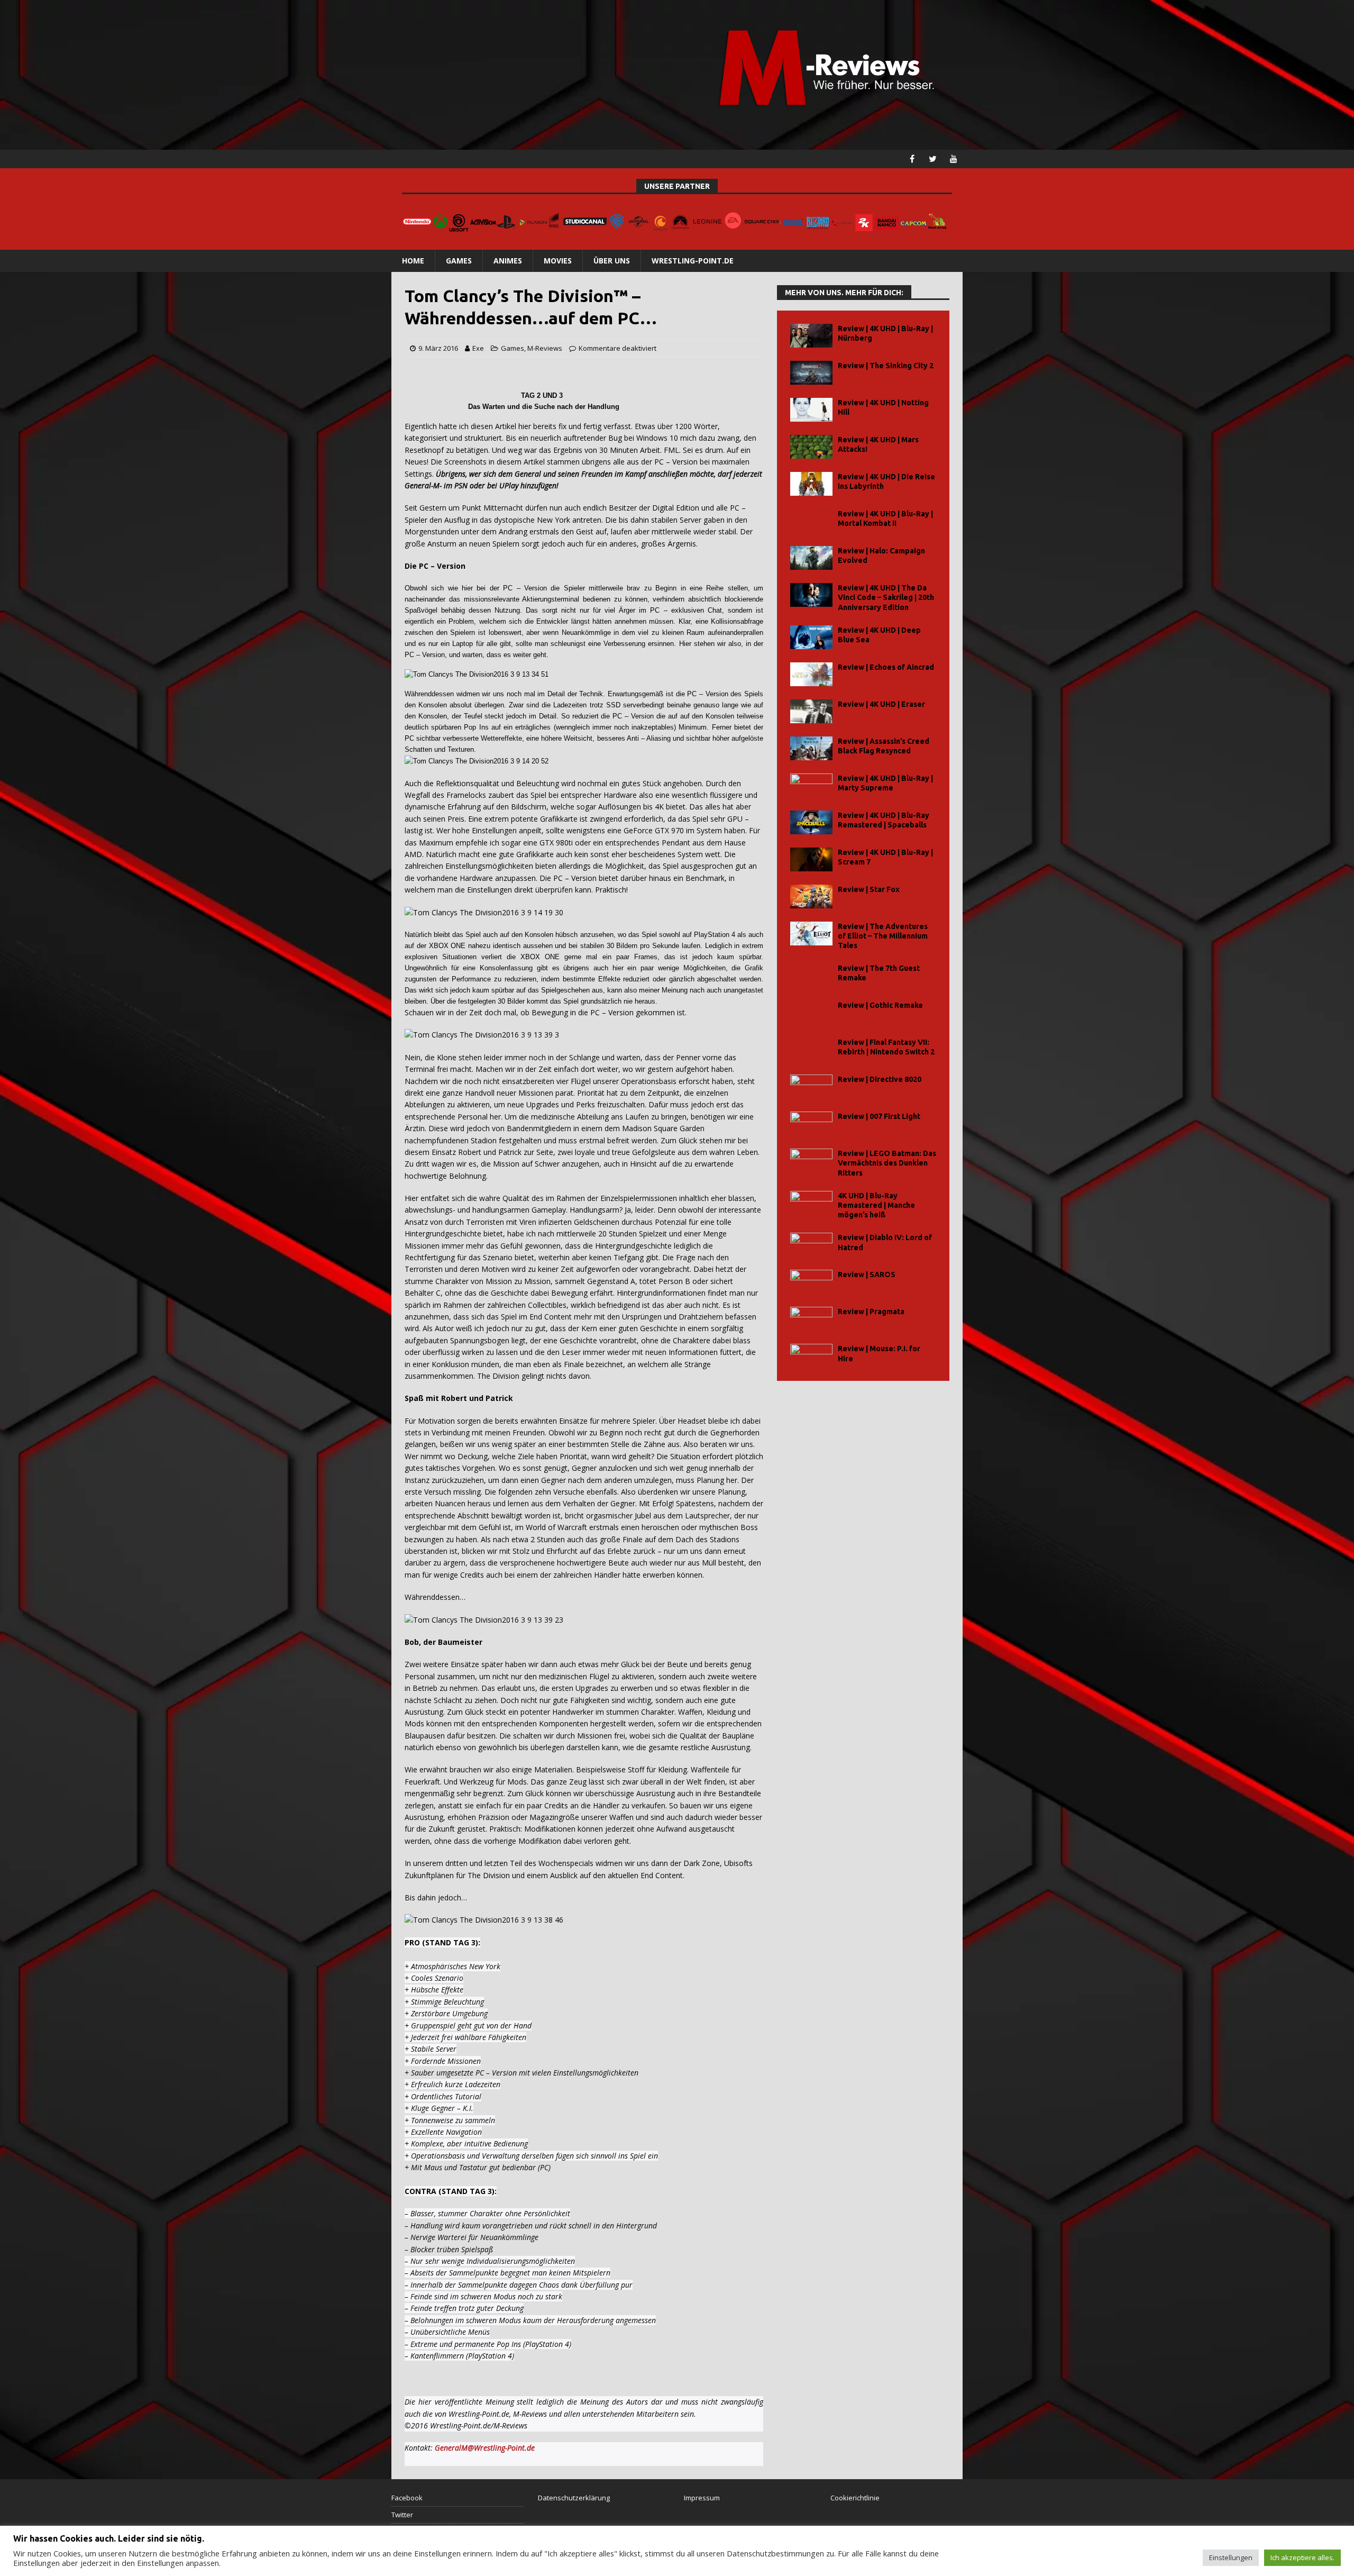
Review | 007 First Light (879, 1116)
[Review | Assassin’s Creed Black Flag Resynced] (811, 748)
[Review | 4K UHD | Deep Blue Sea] (811, 637)
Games (459, 261)
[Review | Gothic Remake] (811, 1012)
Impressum (702, 2498)
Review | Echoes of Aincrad (886, 667)
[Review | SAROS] (811, 1282)
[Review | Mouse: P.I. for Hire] (811, 1356)
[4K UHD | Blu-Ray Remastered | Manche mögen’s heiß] (811, 1203)
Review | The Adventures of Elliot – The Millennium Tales (883, 936)
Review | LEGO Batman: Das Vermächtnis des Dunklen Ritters (887, 1163)
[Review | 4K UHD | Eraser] (811, 711)
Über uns (612, 261)
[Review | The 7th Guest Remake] (811, 975)
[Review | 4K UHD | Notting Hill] (811, 410)
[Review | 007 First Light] (811, 1123)
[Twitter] (933, 159)
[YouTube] (953, 159)
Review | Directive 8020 (880, 1079)
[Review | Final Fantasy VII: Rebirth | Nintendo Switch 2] (811, 1049)
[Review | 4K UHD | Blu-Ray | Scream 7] (811, 859)
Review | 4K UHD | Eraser (881, 704)
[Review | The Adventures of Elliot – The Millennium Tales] (811, 934)
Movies (558, 261)
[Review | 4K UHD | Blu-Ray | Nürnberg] (811, 336)
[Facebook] (912, 159)
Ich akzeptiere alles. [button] (1302, 2557)
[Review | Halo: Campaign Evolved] (811, 558)
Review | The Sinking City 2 (886, 366)
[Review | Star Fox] (811, 896)
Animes (508, 261)
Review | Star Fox (869, 889)
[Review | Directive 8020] (811, 1086)
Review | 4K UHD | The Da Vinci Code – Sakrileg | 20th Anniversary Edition (886, 597)
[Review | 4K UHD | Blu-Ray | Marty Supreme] (811, 785)
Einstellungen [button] (1231, 2557)
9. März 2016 (438, 348)
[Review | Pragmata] (811, 1319)
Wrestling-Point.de (693, 261)
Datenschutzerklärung (574, 2498)
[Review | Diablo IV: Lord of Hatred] (811, 1245)
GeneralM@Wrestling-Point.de (485, 2448)
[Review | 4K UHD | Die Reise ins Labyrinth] (811, 484)
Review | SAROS (867, 1275)
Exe (478, 348)
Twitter (402, 2515)
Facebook (407, 2498)
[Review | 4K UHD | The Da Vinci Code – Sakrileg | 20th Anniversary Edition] (811, 595)
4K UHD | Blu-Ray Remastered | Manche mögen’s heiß (876, 1205)
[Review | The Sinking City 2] (811, 373)
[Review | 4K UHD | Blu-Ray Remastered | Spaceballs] (811, 822)
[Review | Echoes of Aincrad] (811, 674)
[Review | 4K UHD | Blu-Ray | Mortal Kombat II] (811, 521)
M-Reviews (545, 348)
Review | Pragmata (871, 1312)
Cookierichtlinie (855, 2498)
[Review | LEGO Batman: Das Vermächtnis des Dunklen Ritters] (811, 1160)
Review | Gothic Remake (880, 1005)
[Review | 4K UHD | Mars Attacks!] (811, 447)
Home (413, 261)
